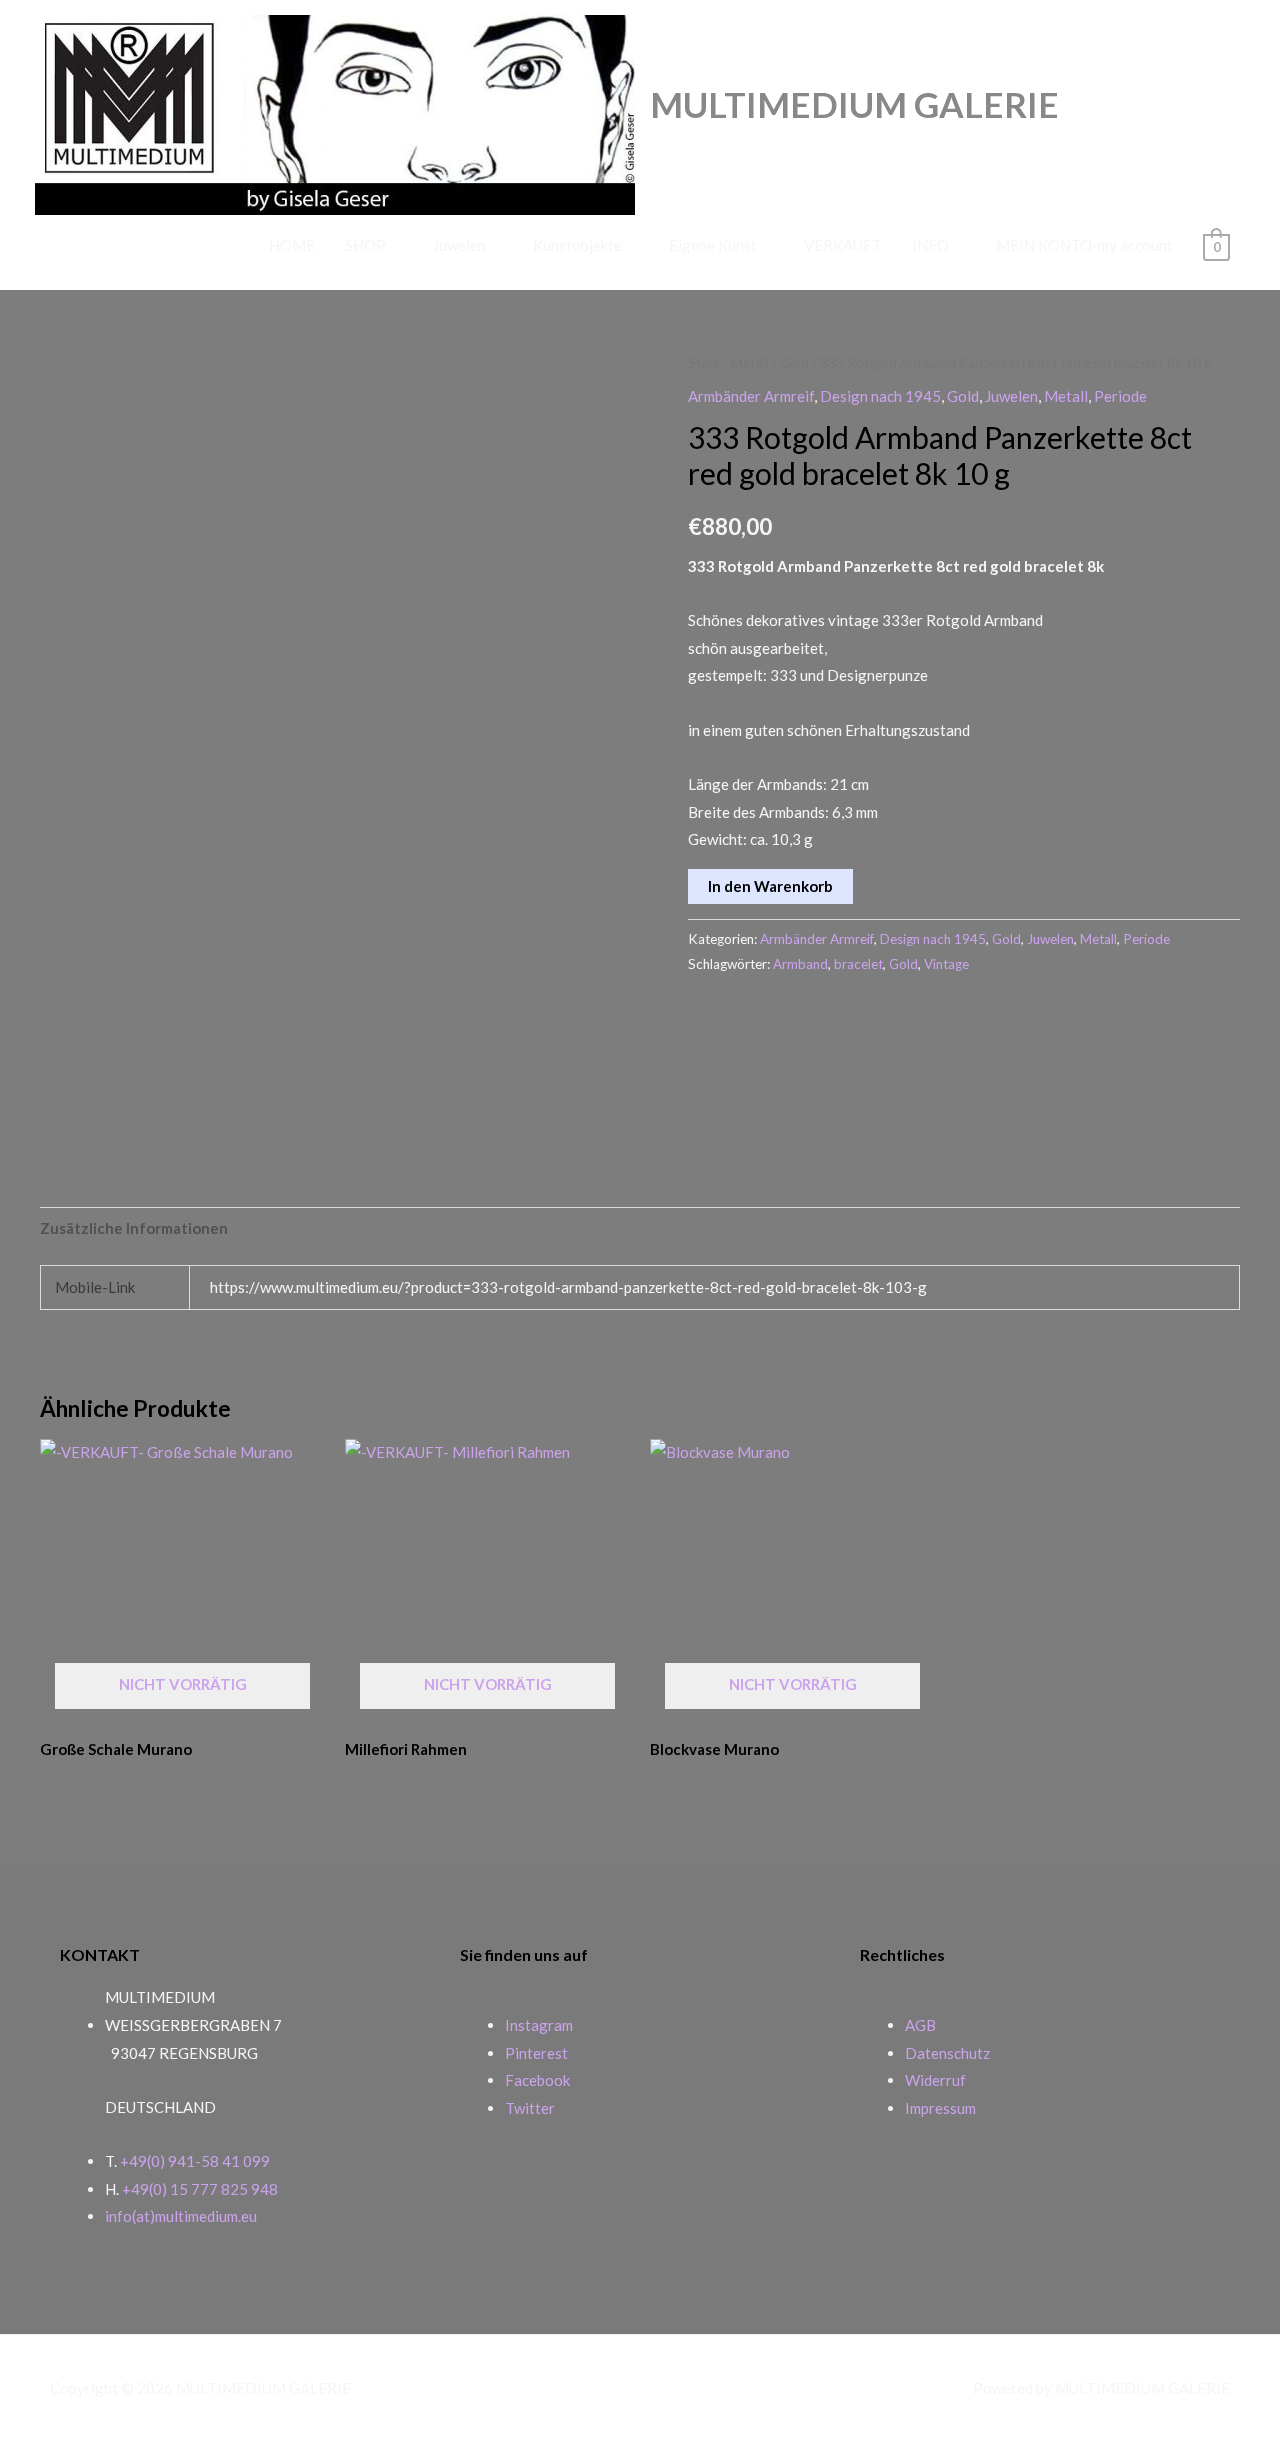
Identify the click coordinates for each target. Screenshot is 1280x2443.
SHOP (365, 245)
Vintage (946, 964)
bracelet (858, 964)
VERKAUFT (843, 245)
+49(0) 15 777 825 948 (200, 2189)
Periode (1120, 396)
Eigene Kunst (713, 245)
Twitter (530, 2108)
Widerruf (935, 2080)
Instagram (539, 2025)
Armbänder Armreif (751, 396)
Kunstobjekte (577, 245)
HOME (292, 245)
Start (704, 362)
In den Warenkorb (770, 886)
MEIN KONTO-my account (1084, 245)
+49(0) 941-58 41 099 (195, 2161)
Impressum (940, 2108)
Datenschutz (947, 2053)
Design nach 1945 (880, 396)
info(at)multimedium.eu (181, 2216)
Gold (794, 362)
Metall (750, 362)
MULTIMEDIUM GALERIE (854, 104)
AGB (920, 2025)
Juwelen (459, 245)
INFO (930, 245)
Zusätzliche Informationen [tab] (134, 1228)
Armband (800, 964)
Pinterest (536, 2053)
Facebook (537, 2080)
